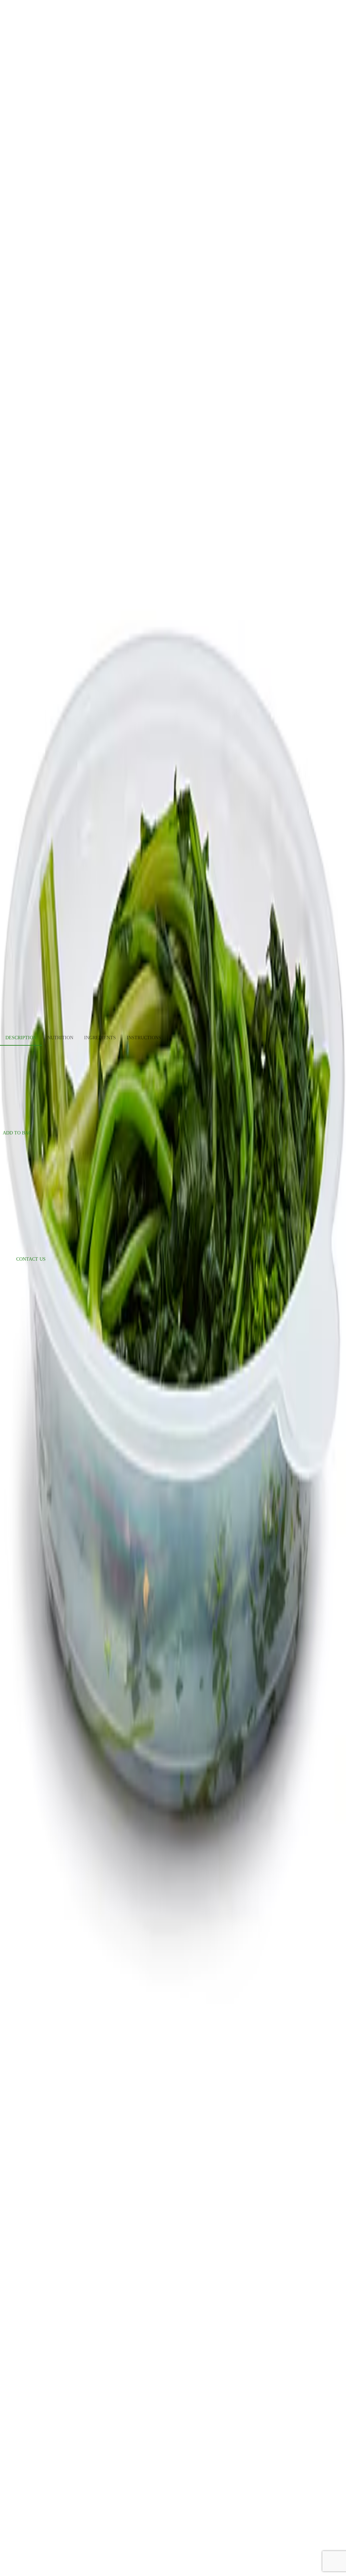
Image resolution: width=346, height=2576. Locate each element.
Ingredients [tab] (100, 1038)
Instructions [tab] (144, 1038)
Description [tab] (21, 1038)
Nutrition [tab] (60, 1038)
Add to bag (17, 1133)
